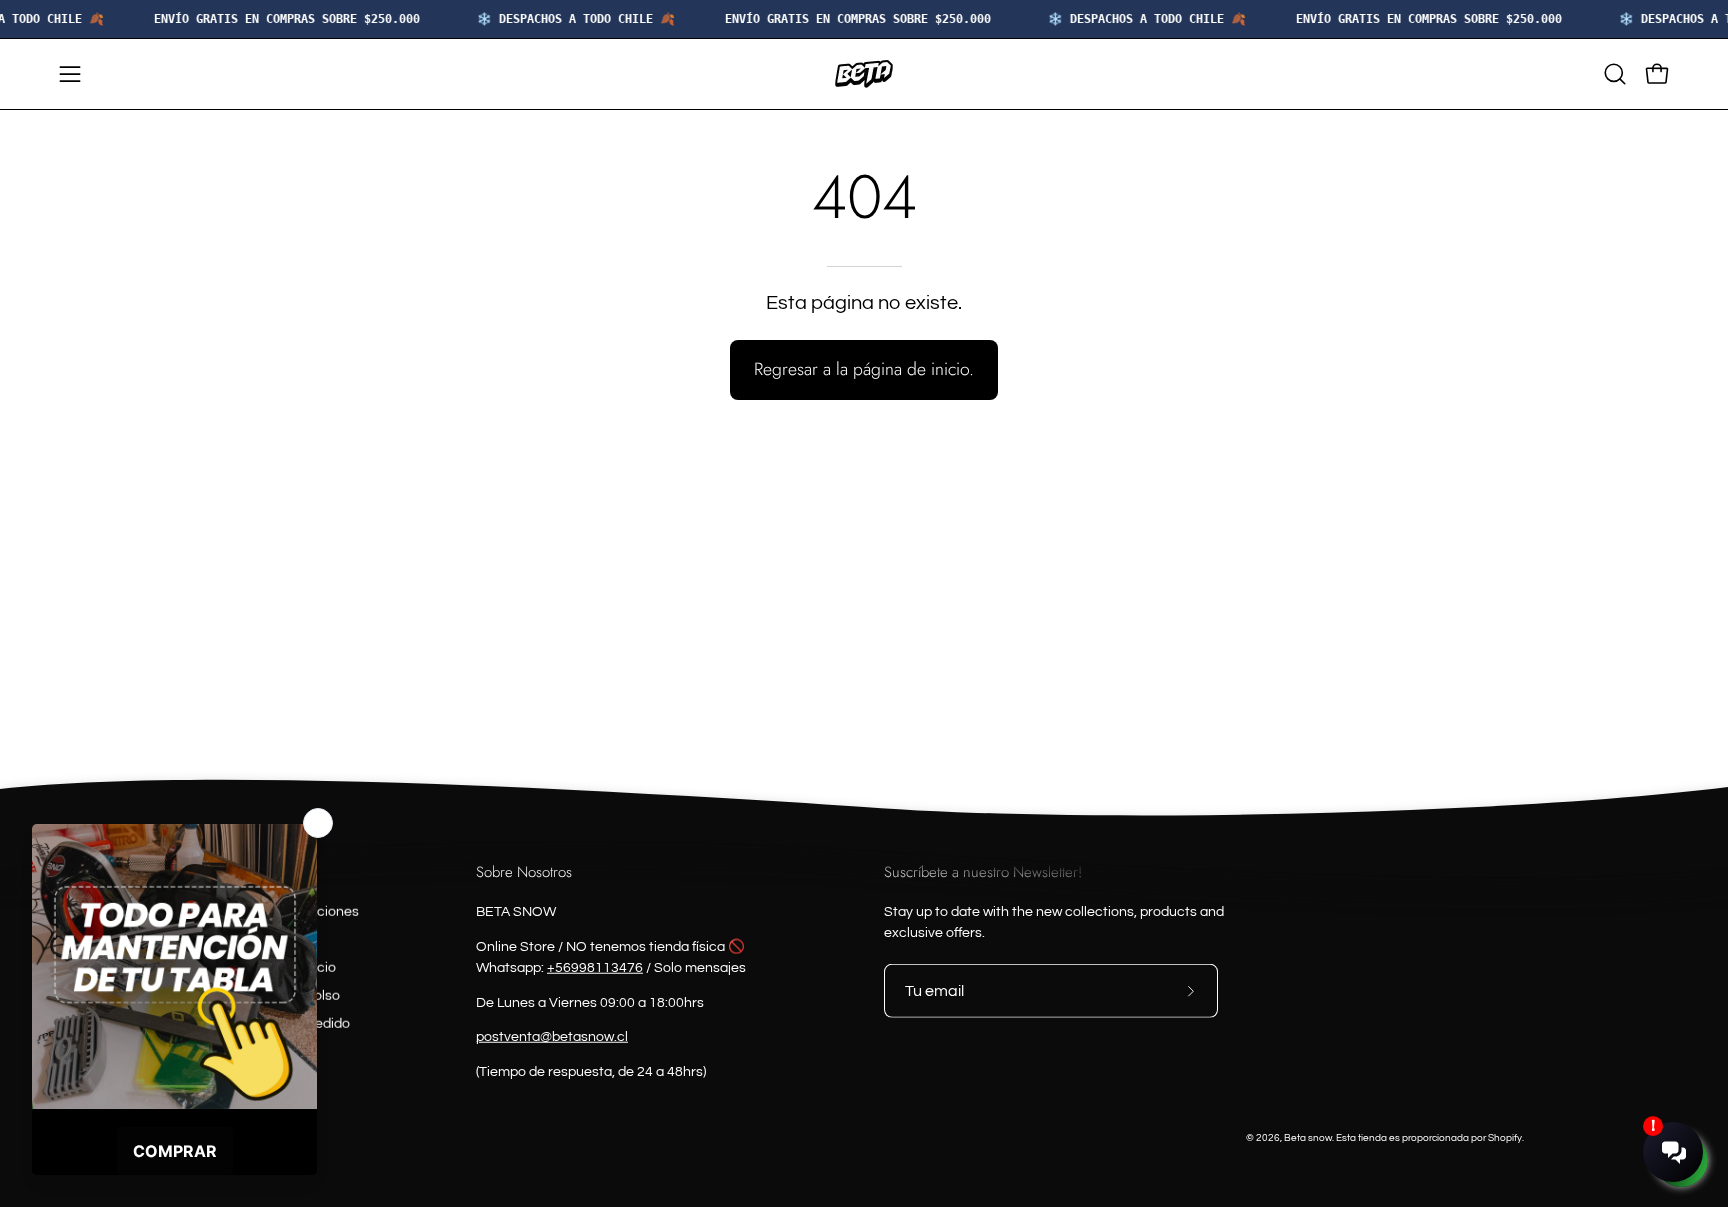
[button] (1615, 74)
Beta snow (1308, 1137)
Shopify (1505, 1137)
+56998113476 (595, 967)
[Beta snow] (864, 74)
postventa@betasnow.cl (552, 1037)
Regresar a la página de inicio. (864, 369)
